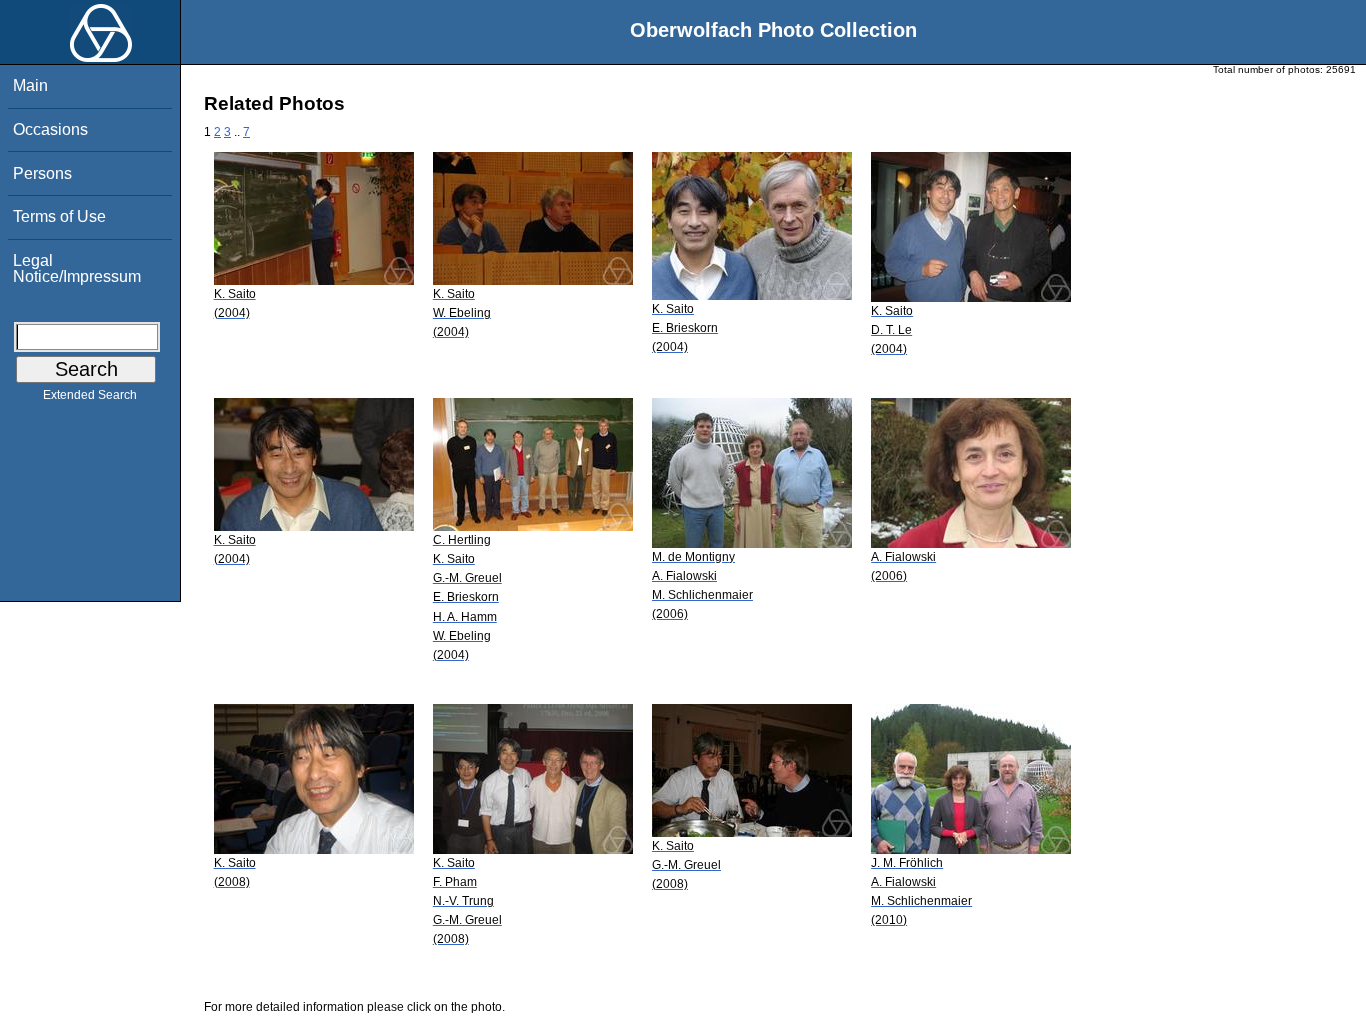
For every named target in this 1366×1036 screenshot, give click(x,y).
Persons (42, 173)
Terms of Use (59, 216)
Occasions (50, 129)
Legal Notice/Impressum (77, 268)
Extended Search (90, 395)
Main (30, 85)
